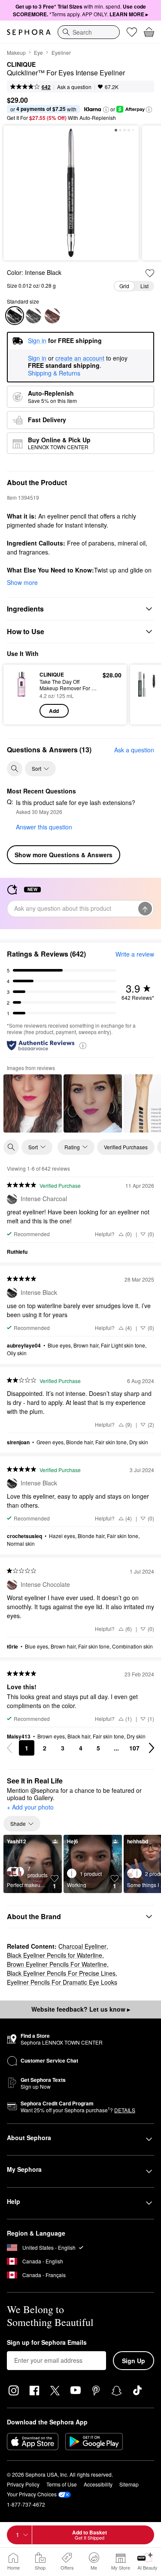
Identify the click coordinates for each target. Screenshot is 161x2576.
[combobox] (89, 32)
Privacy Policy (23, 2484)
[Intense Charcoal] (33, 316)
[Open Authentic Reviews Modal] (83, 1045)
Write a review (135, 954)
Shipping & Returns (54, 373)
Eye (38, 52)
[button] (106, 110)
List (144, 286)
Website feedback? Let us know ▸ (81, 2009)
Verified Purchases (126, 1147)
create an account (80, 358)
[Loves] (132, 32)
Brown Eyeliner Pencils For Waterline (57, 1964)
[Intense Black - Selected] (15, 316)
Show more (22, 582)
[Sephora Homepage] (29, 32)
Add (54, 711)
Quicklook (21, 694)
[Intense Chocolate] (52, 316)
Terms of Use (62, 2484)
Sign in (37, 358)
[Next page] (152, 1748)
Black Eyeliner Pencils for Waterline (55, 1955)
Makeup (16, 52)
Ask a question (74, 87)
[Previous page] (9, 1748)
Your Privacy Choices (32, 2494)
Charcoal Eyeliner (82, 1946)
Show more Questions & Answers (64, 855)
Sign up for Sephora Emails (47, 2343)
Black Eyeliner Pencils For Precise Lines (61, 1973)
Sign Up (134, 2361)
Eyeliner (61, 52)
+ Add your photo (30, 1807)
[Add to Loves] (150, 273)
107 (134, 1748)
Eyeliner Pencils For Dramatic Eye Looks (62, 1982)
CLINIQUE (21, 65)
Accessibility (98, 2484)
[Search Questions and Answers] (15, 769)
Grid (124, 286)
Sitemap (129, 2484)
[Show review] (33, 1103)
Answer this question (44, 827)
